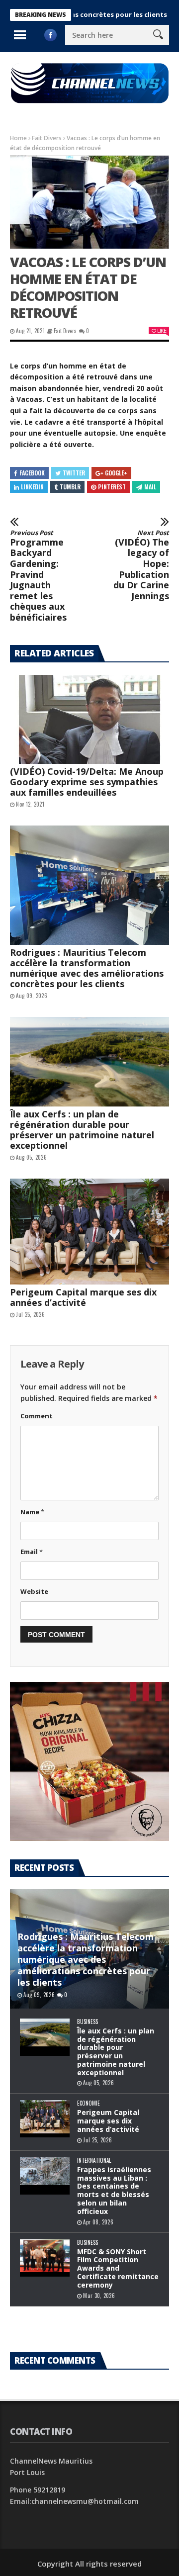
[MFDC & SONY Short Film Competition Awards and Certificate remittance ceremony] (45, 2258)
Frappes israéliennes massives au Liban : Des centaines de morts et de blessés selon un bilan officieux (114, 2190)
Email (32, 1552)
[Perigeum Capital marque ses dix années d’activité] (89, 1232)
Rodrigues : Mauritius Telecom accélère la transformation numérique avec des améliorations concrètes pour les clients (87, 968)
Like (162, 330)
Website (34, 1591)
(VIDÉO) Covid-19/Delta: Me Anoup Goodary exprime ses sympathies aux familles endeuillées (87, 782)
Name (32, 1512)
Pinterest (112, 487)
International (94, 2161)
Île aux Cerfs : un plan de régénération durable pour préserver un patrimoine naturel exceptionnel (82, 1130)
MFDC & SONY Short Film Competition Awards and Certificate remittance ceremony (118, 2268)
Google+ (116, 473)
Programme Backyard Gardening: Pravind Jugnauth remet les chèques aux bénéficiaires (38, 576)
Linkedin (32, 487)
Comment (37, 1416)
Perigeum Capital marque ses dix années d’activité (83, 1297)
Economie (89, 2103)
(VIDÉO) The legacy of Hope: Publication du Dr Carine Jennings (141, 565)
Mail (150, 487)
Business (88, 2022)
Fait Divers (47, 138)
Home (18, 138)
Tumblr (70, 487)
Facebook (32, 473)
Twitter (74, 473)
